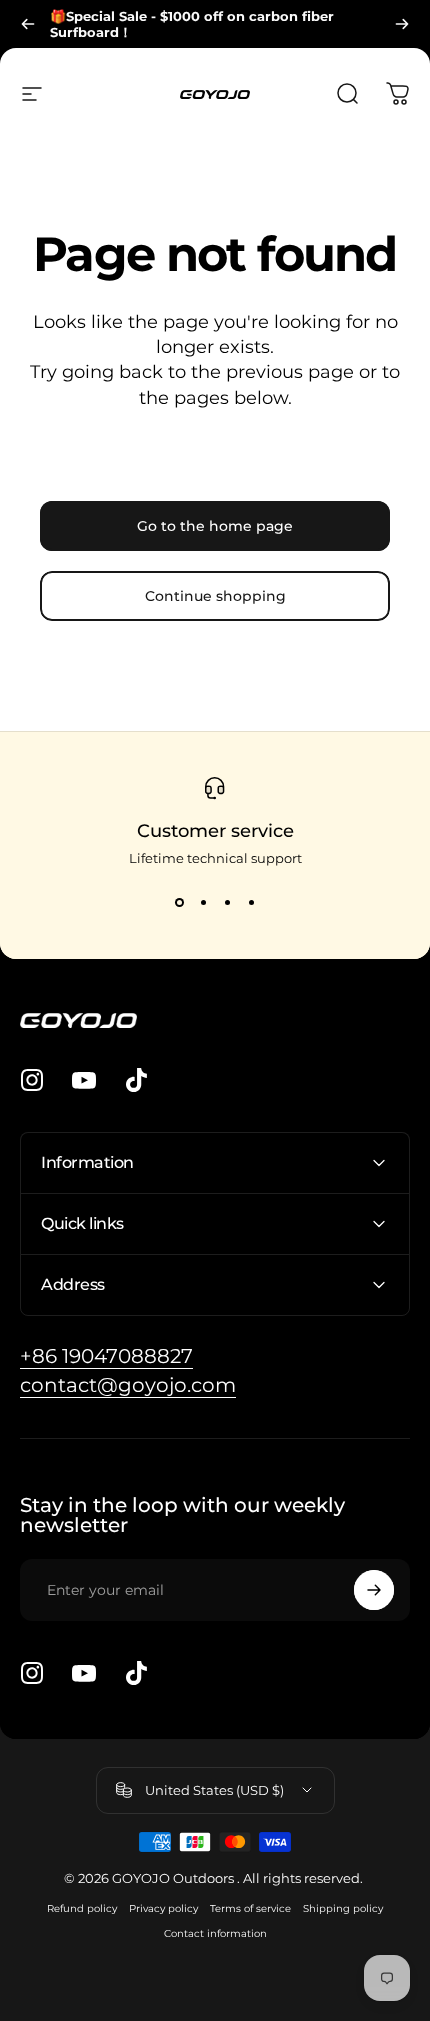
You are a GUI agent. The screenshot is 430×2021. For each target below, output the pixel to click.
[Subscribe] (374, 1590)
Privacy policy (163, 1908)
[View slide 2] (203, 902)
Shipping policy (343, 1908)
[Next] (402, 24)
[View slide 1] (179, 902)
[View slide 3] (227, 902)
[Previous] (28, 24)
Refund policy (82, 1908)
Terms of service (250, 1908)
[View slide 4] (251, 902)
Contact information (215, 1933)
